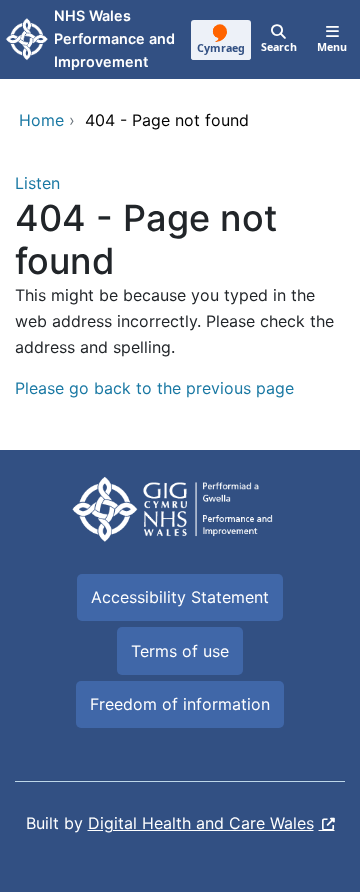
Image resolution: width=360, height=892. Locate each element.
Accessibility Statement (180, 597)
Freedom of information (180, 704)
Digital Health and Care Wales (201, 823)
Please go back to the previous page (154, 388)
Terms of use (180, 651)
